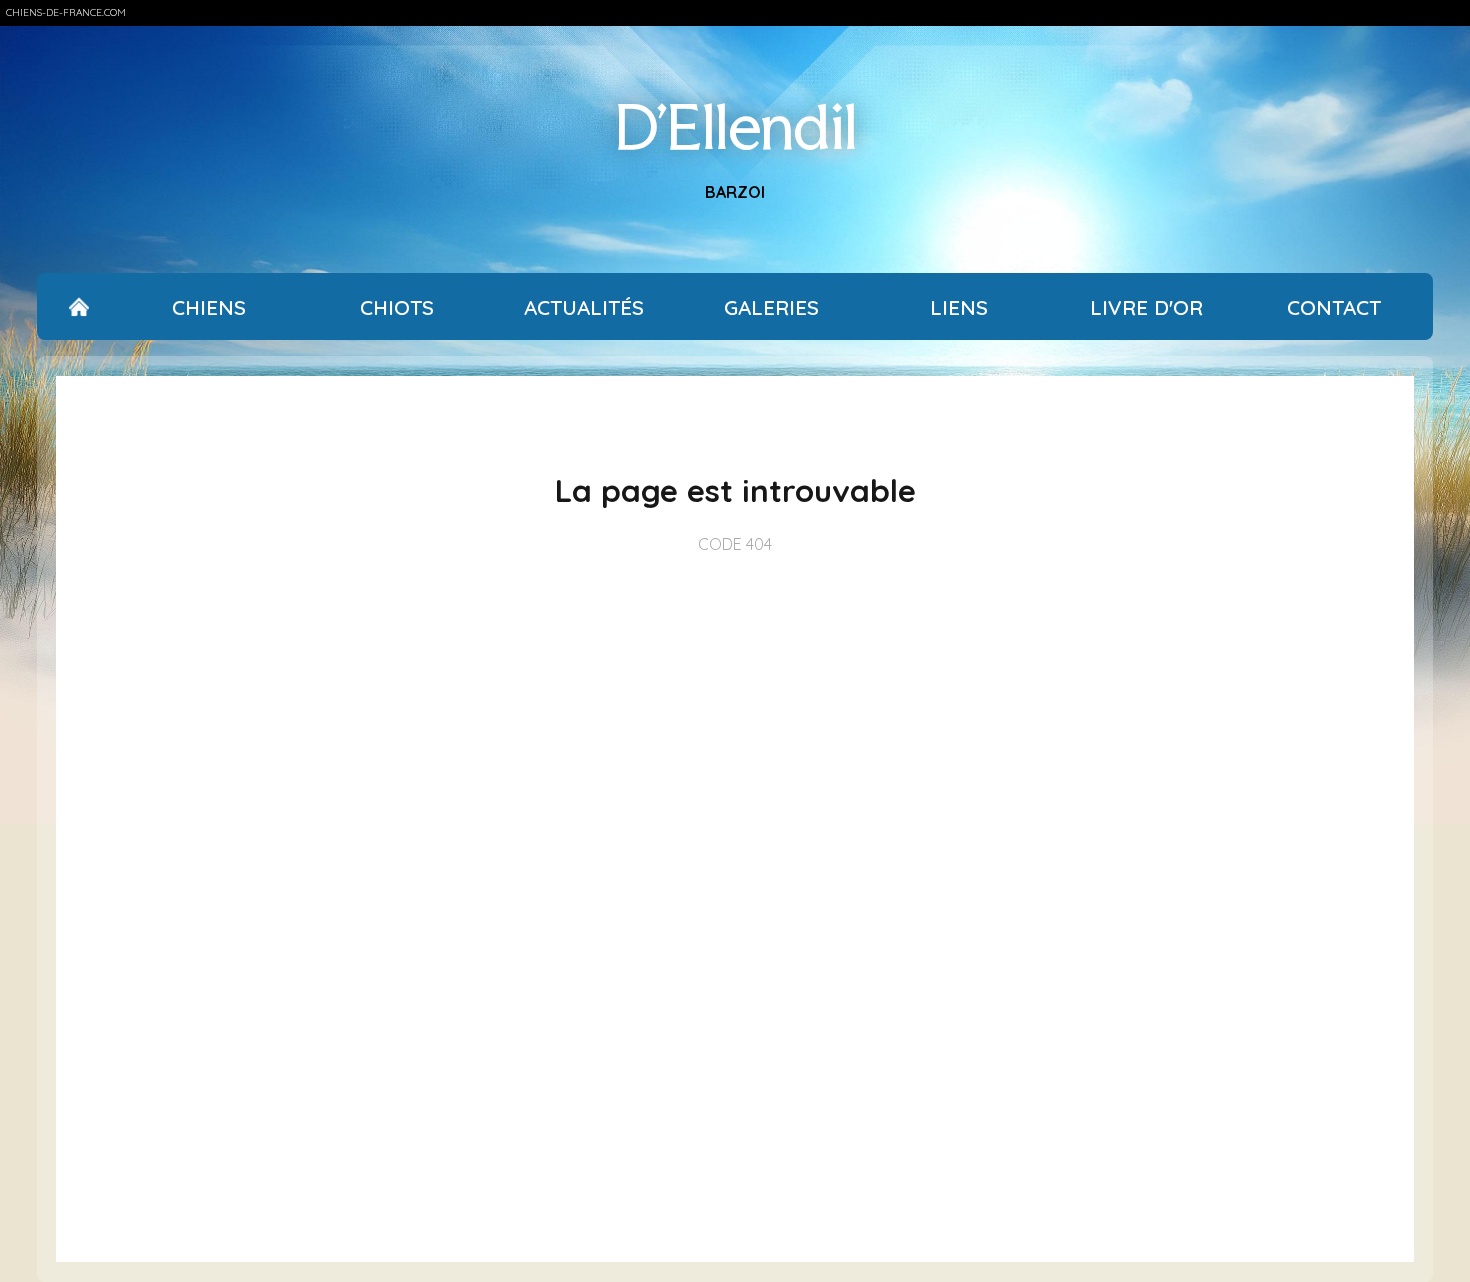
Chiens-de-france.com (66, 12)
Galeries (771, 307)
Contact (1334, 307)
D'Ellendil (735, 127)
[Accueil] (79, 307)
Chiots (397, 307)
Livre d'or (1146, 307)
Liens (959, 307)
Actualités (584, 307)
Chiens (209, 307)
